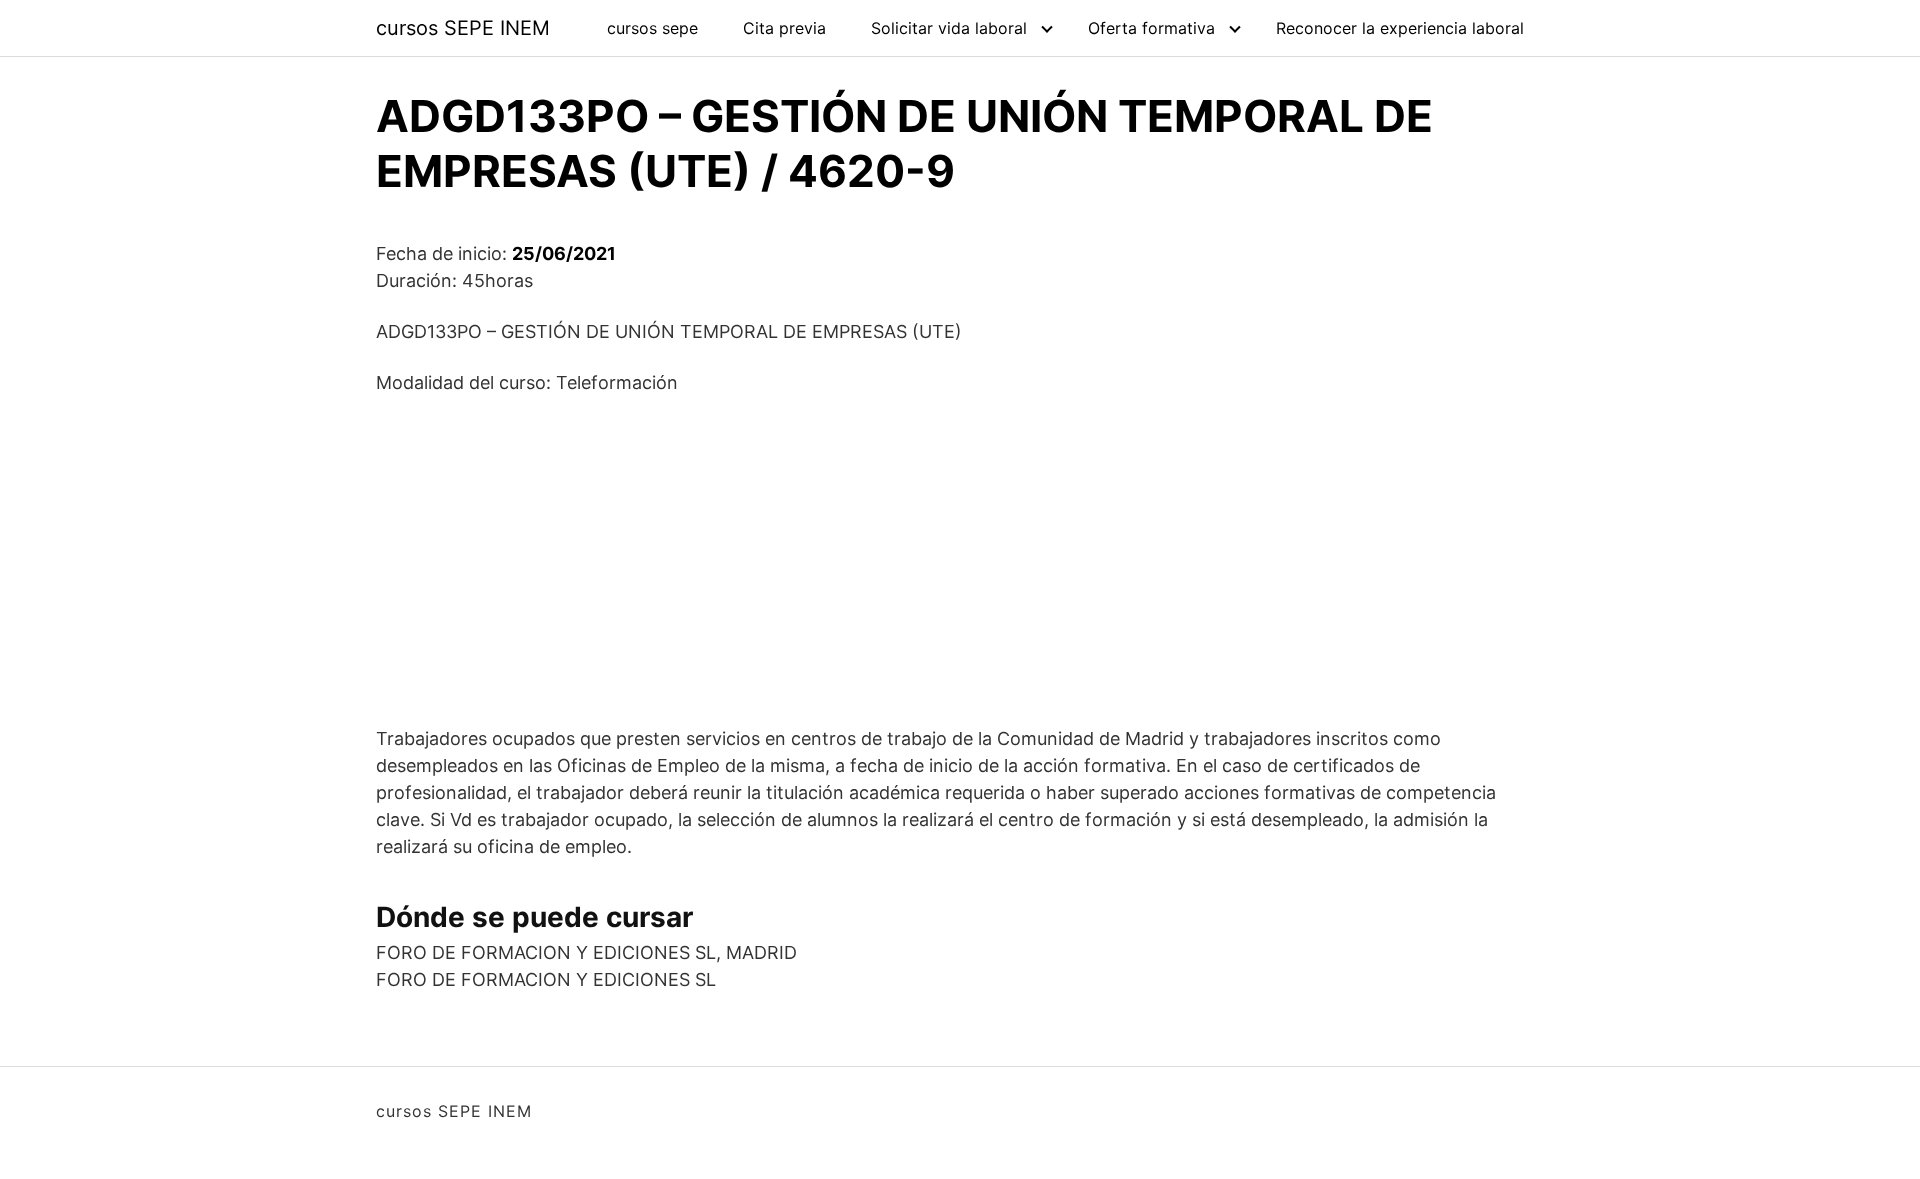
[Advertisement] (960, 560)
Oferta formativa (1151, 28)
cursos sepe (652, 28)
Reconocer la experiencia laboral (1400, 28)
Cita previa (784, 28)
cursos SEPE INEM (463, 28)
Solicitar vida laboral (949, 28)
